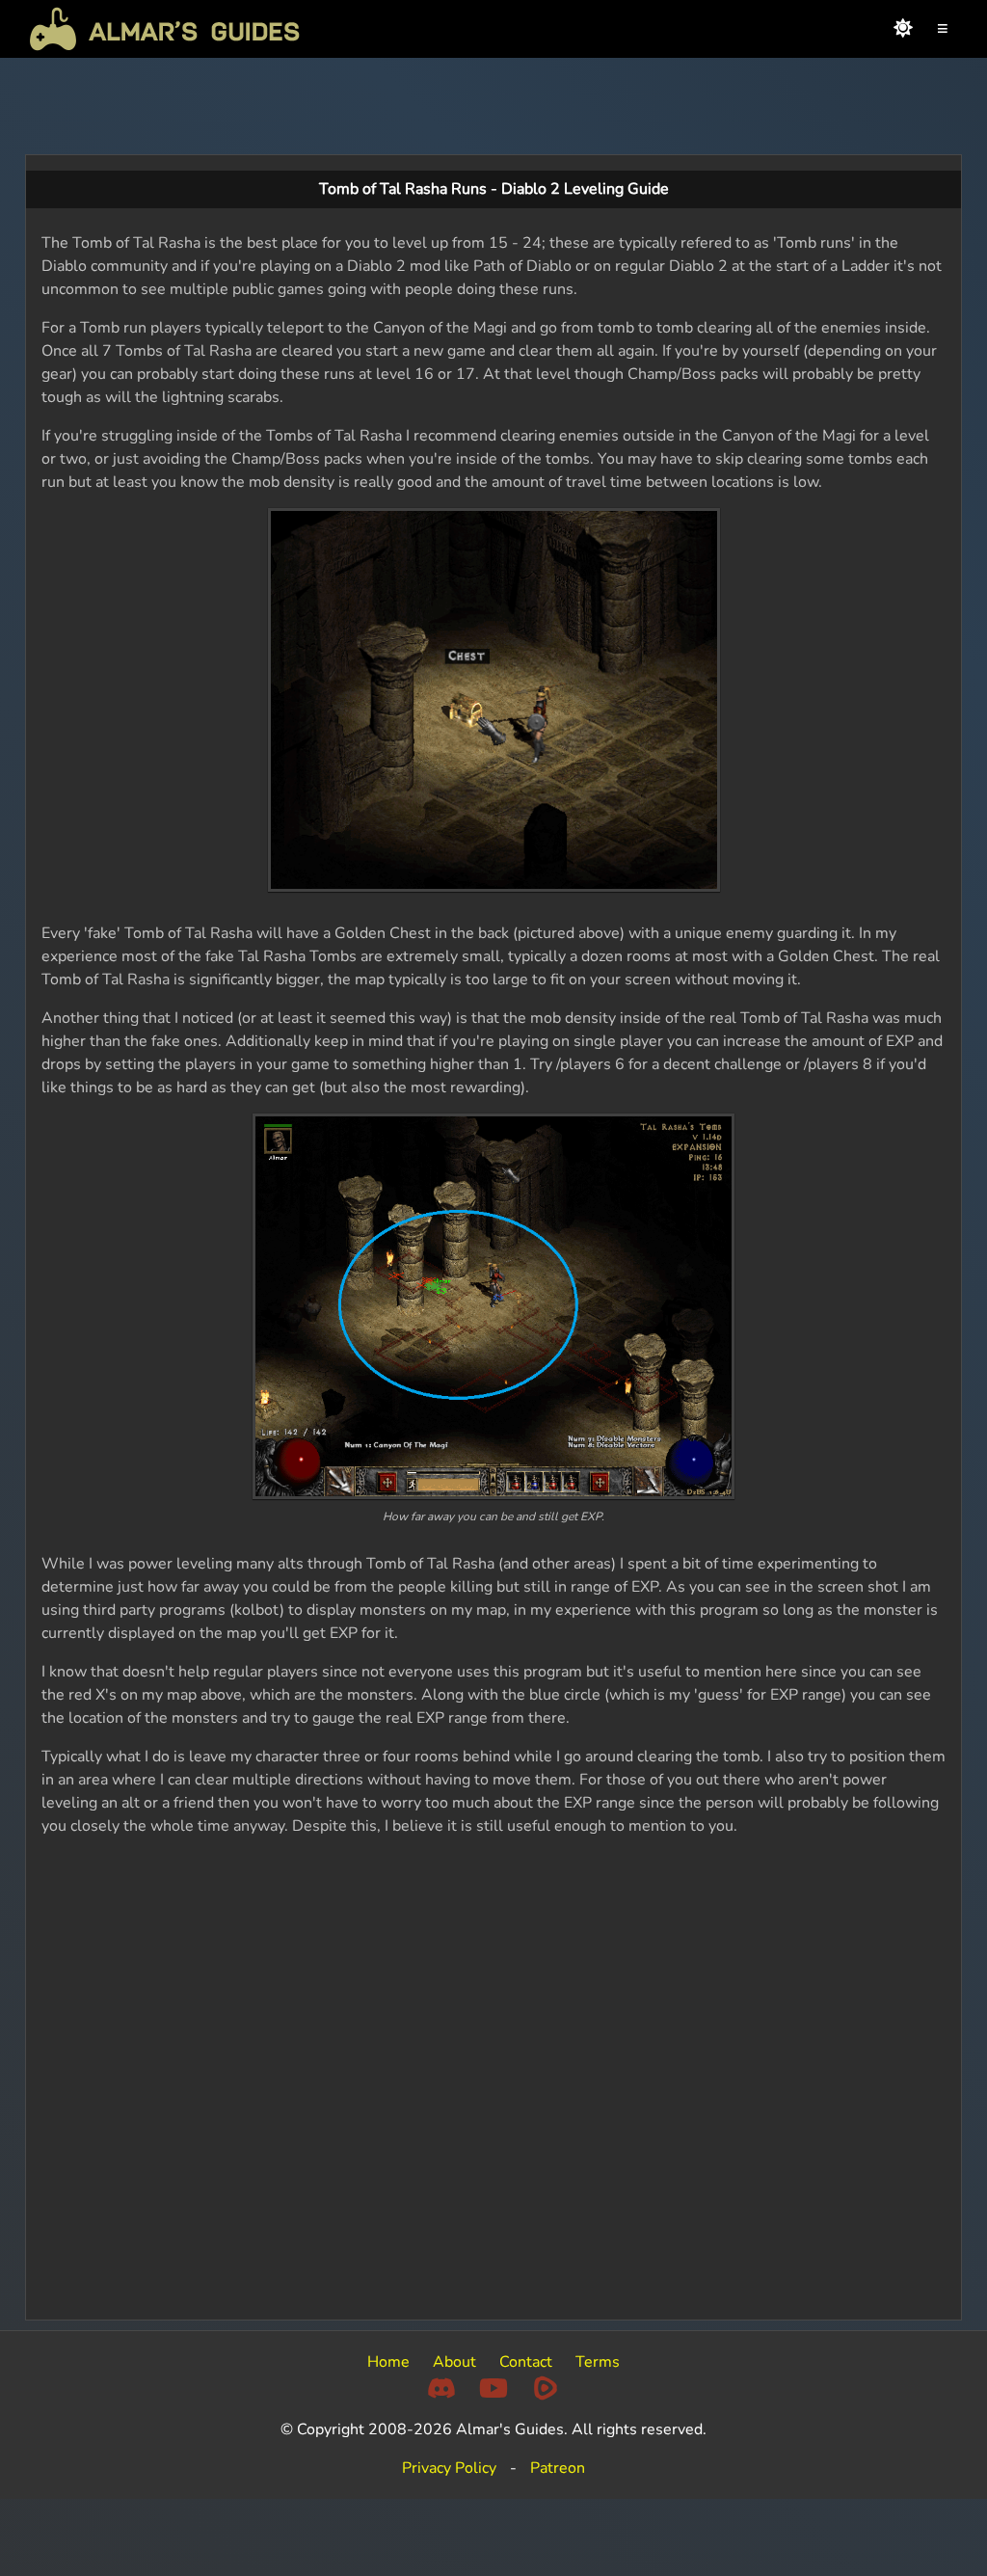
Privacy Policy (449, 2468)
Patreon (558, 2468)
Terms (598, 2362)
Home (388, 2362)
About (454, 2362)
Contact (526, 2362)
